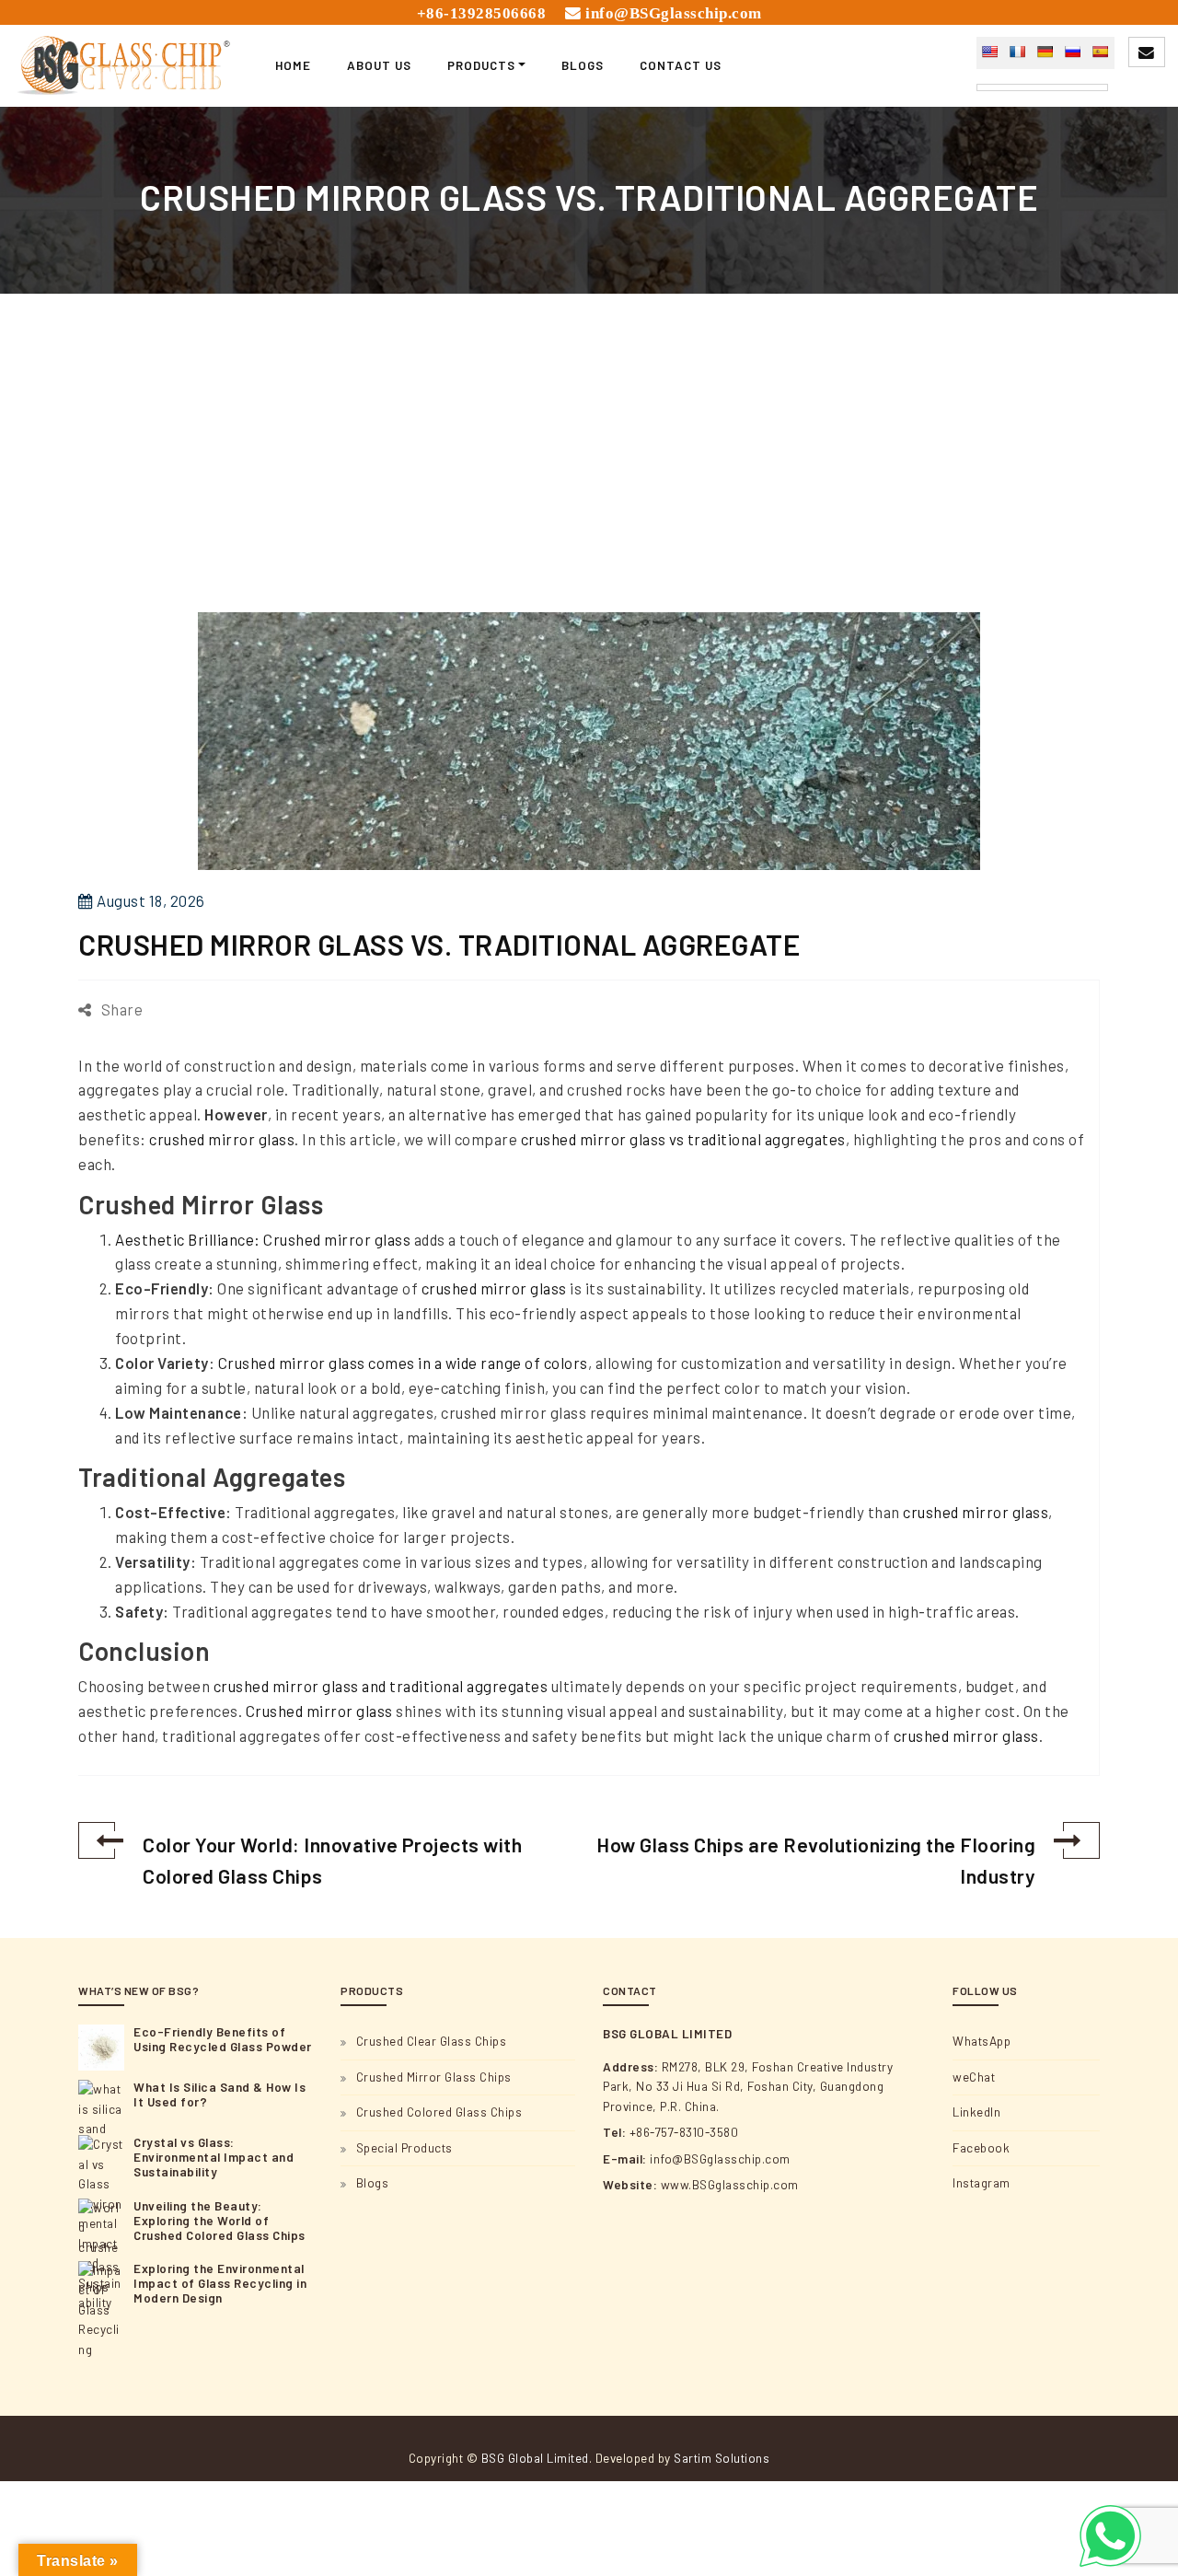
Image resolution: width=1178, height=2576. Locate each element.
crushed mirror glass (222, 1139)
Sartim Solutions (722, 2458)
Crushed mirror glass (319, 1711)
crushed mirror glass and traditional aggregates (381, 1686)
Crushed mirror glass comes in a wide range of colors (403, 1363)
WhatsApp (982, 2041)
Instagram (982, 2183)
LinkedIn (976, 2112)
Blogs (373, 2183)
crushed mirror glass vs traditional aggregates (683, 1139)
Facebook (981, 2148)
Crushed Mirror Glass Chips (434, 2077)
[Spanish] (1100, 52)
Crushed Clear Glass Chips (432, 2041)
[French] (1017, 52)
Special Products (404, 2148)
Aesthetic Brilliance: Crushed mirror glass (263, 1239)
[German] (1045, 52)
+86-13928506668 (482, 13)
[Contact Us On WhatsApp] (1110, 2536)
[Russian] (1072, 52)
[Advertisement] (589, 476)
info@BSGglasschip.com (674, 13)
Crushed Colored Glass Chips (439, 2112)
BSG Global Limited (535, 2458)
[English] (989, 52)
